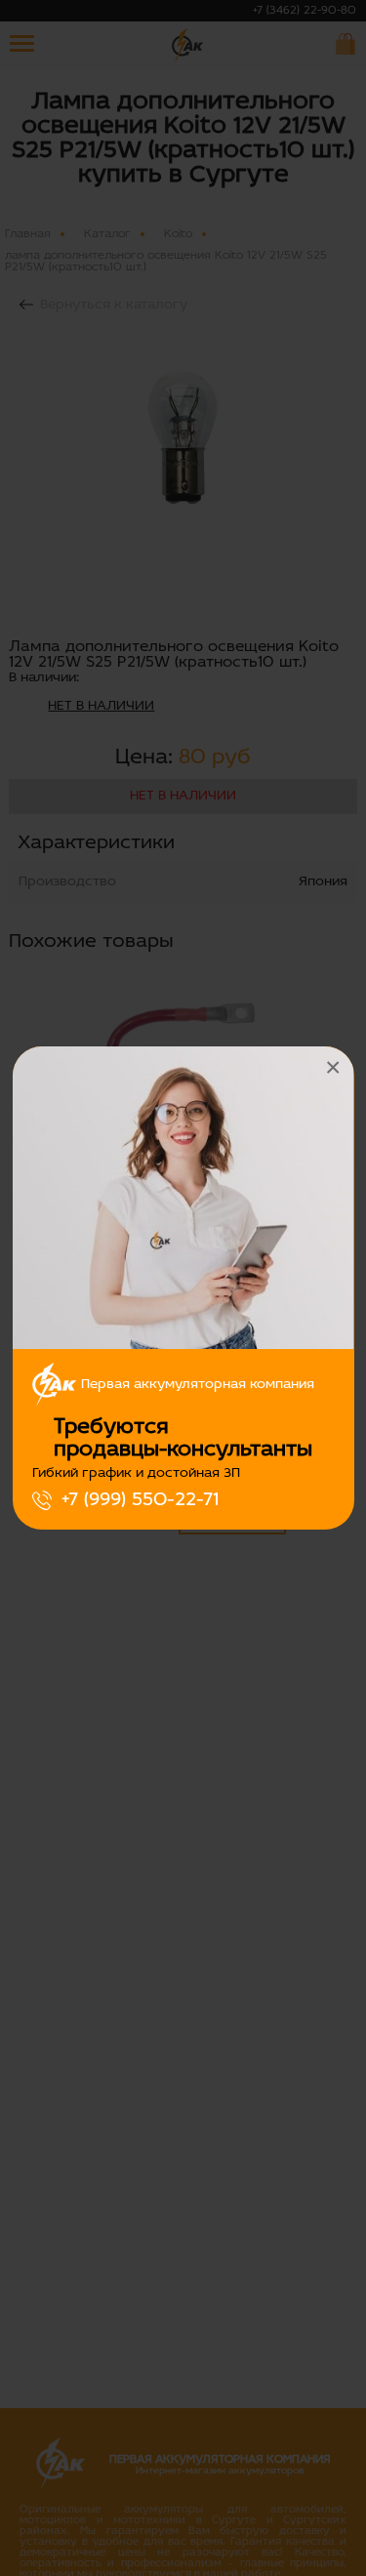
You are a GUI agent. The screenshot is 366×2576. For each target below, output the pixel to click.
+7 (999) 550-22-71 (140, 1500)
